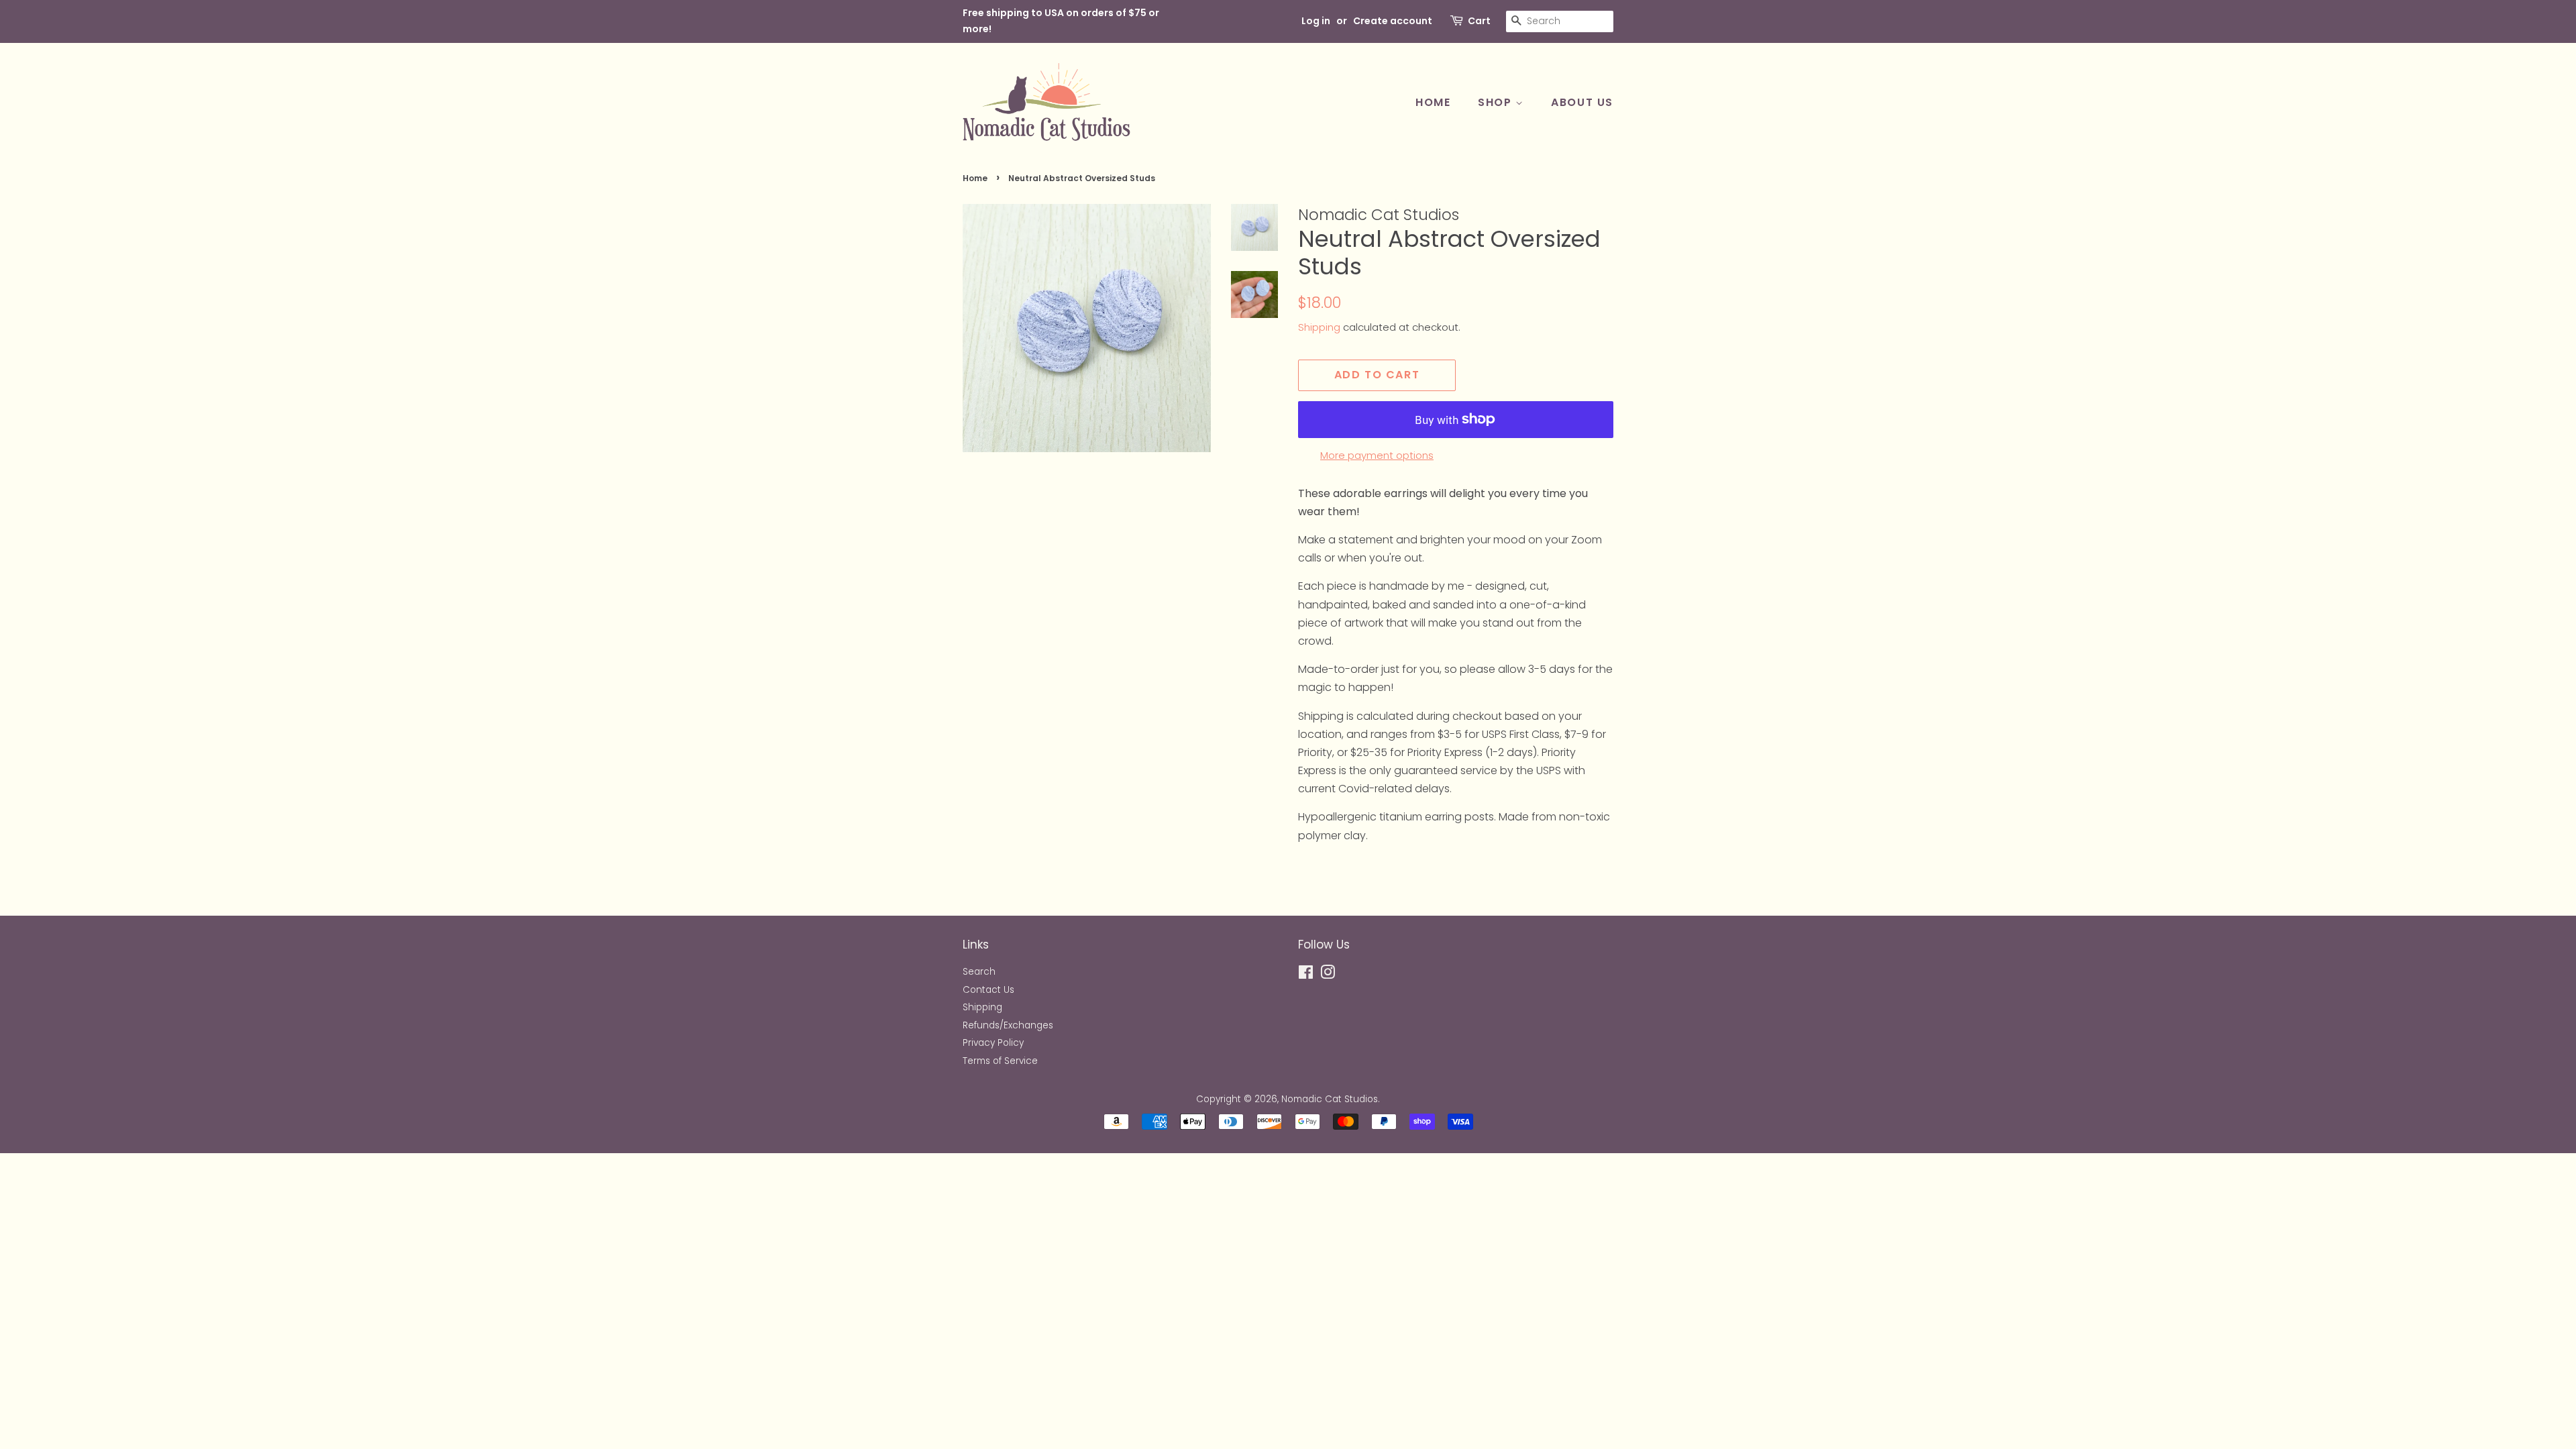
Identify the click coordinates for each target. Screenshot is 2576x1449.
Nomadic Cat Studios (1330, 1099)
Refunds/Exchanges (1008, 1025)
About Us (1582, 102)
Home (1433, 102)
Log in (1316, 21)
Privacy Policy (993, 1043)
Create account (1393, 21)
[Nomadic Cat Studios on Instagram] (1328, 975)
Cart (1479, 21)
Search (979, 972)
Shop (1497, 102)
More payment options (1377, 455)
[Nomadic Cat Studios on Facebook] (1306, 975)
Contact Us (988, 990)
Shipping (1319, 327)
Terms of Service (1000, 1061)
